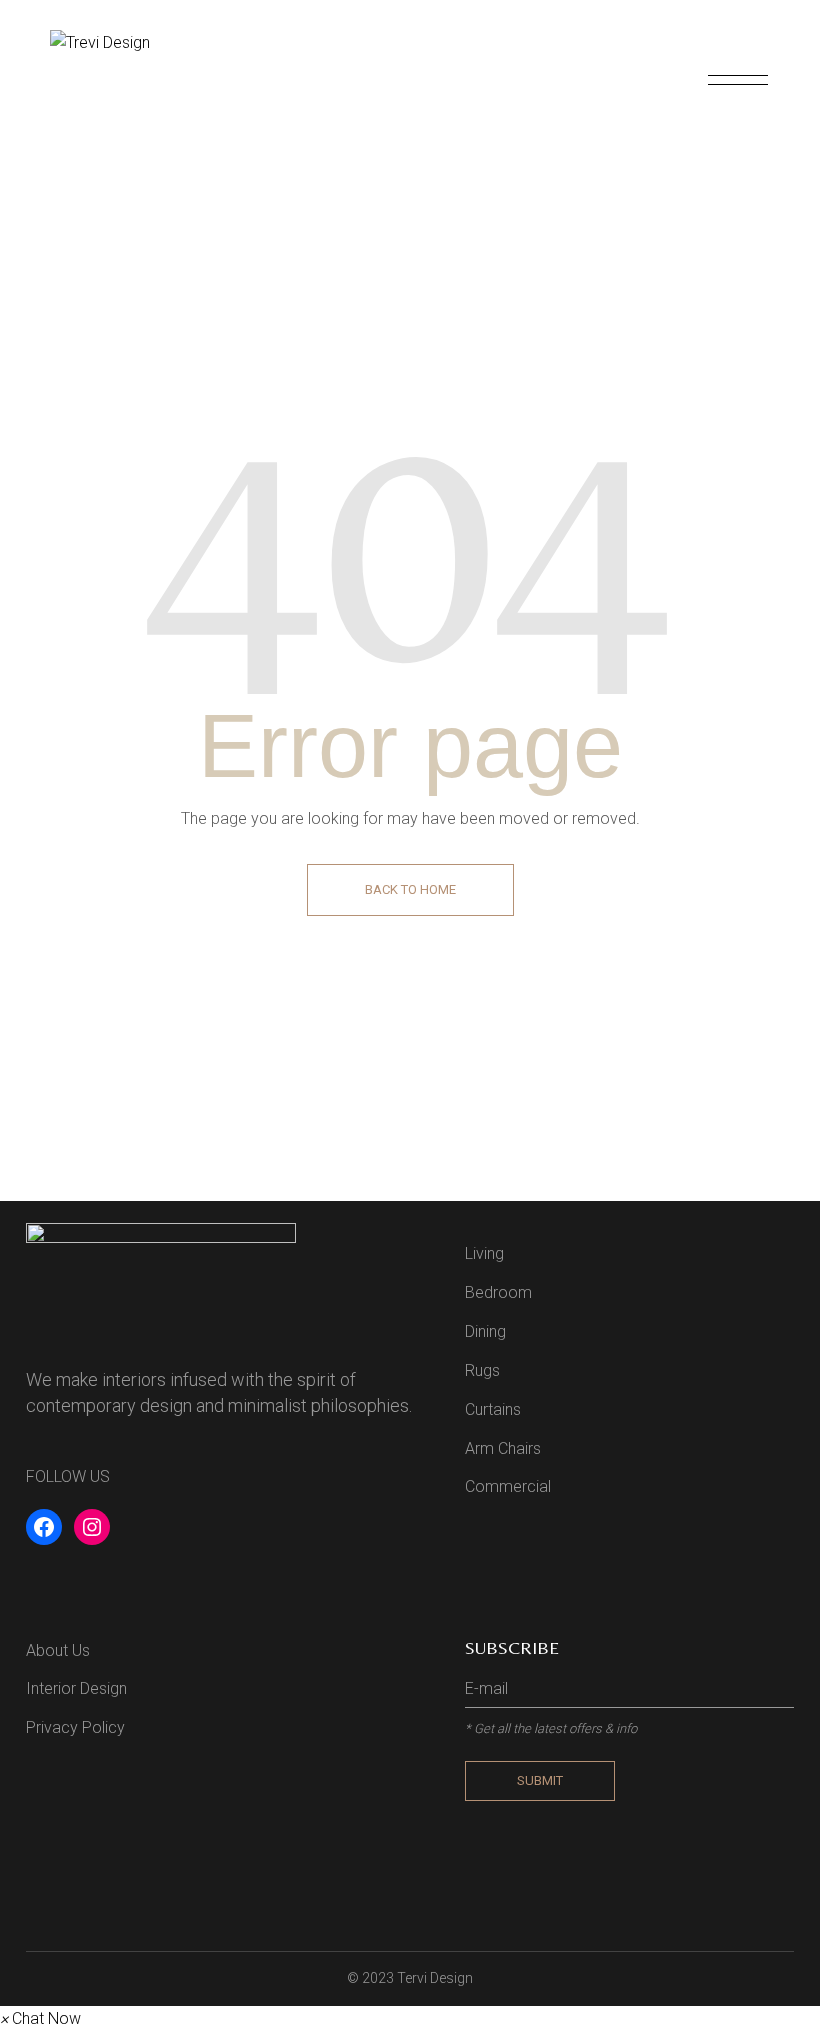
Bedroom (498, 1292)
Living (484, 1253)
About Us (58, 1650)
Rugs (482, 1370)
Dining (485, 1331)
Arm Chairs (503, 1448)
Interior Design (76, 1688)
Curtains (493, 1409)
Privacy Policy (75, 1727)
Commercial (508, 1486)
